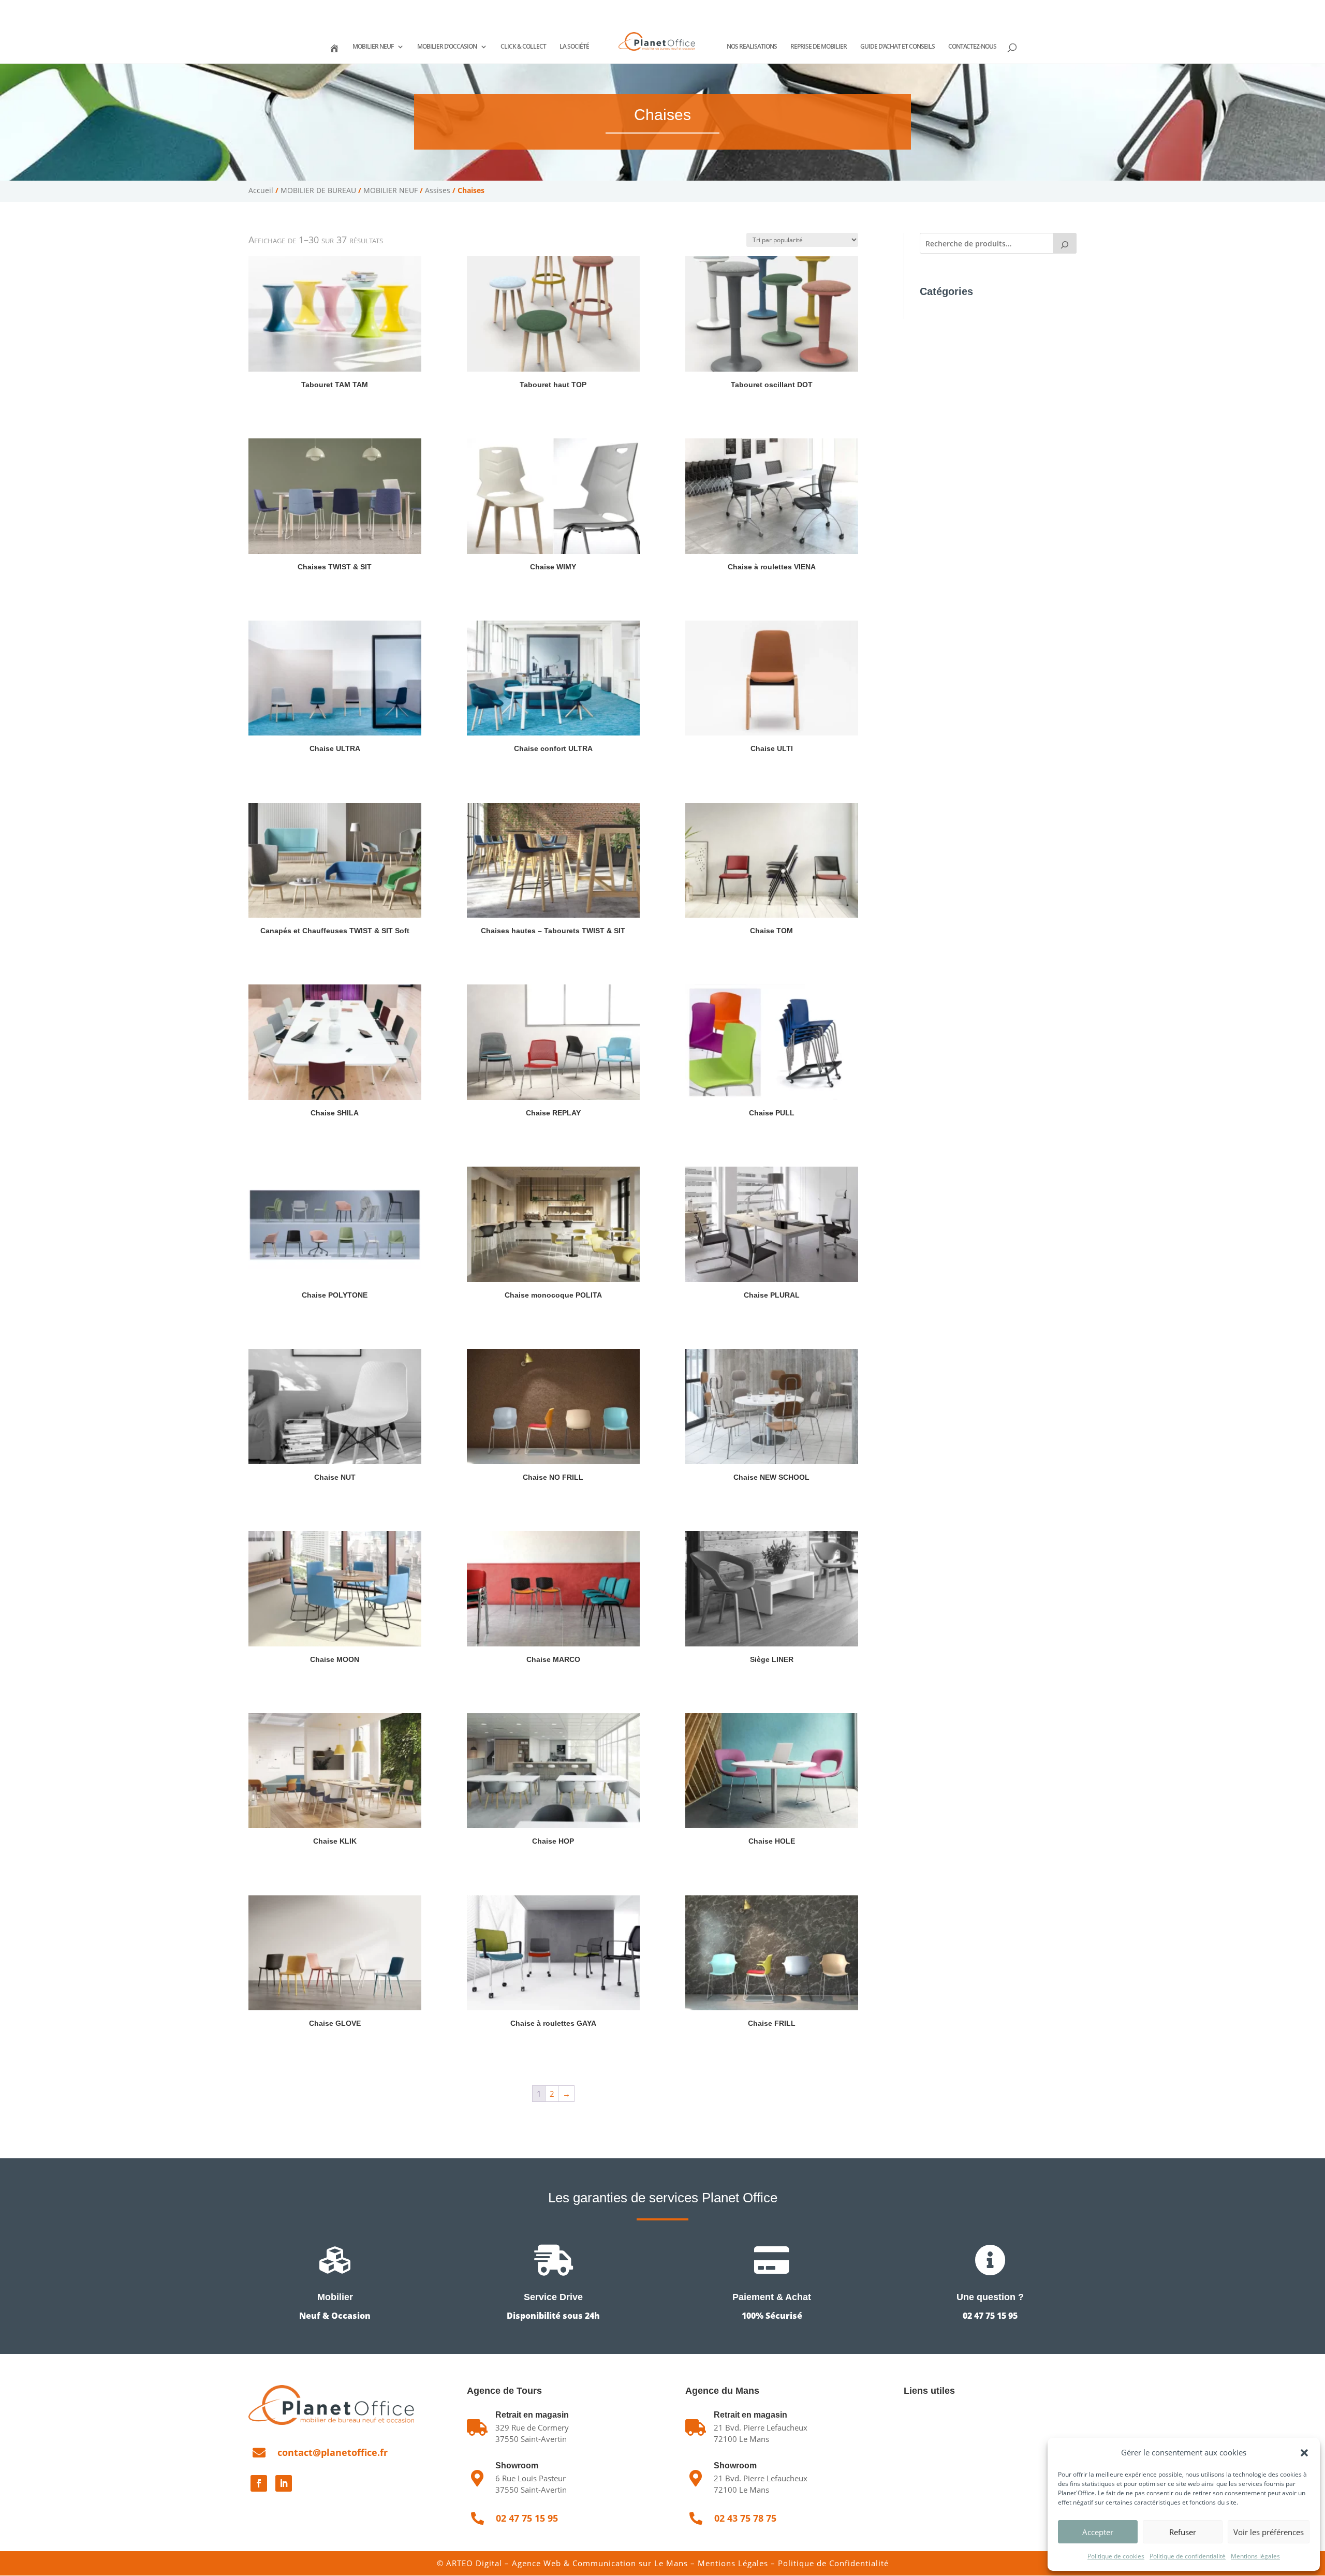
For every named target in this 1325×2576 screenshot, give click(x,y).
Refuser (1183, 2532)
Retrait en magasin (750, 2415)
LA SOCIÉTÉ (574, 47)
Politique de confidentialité (1188, 2556)
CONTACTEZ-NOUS (972, 47)
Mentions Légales (733, 2563)
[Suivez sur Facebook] (259, 2483)
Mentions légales (1255, 2556)
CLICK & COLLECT (523, 47)
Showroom (517, 2465)
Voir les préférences (1269, 2532)
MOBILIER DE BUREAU (318, 190)
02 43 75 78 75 (353, 8)
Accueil (261, 190)
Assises (438, 190)
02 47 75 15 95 (286, 8)
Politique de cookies (1116, 2556)
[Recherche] (1065, 243)
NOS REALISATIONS (752, 47)
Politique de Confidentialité (833, 2563)
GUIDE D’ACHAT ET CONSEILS (897, 47)
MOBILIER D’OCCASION (447, 47)
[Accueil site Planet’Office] (334, 53)
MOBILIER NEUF (373, 47)
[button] (1304, 2453)
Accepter (1098, 2532)
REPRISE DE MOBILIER (819, 47)
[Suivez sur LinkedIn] (284, 2483)
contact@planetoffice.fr (333, 2452)
